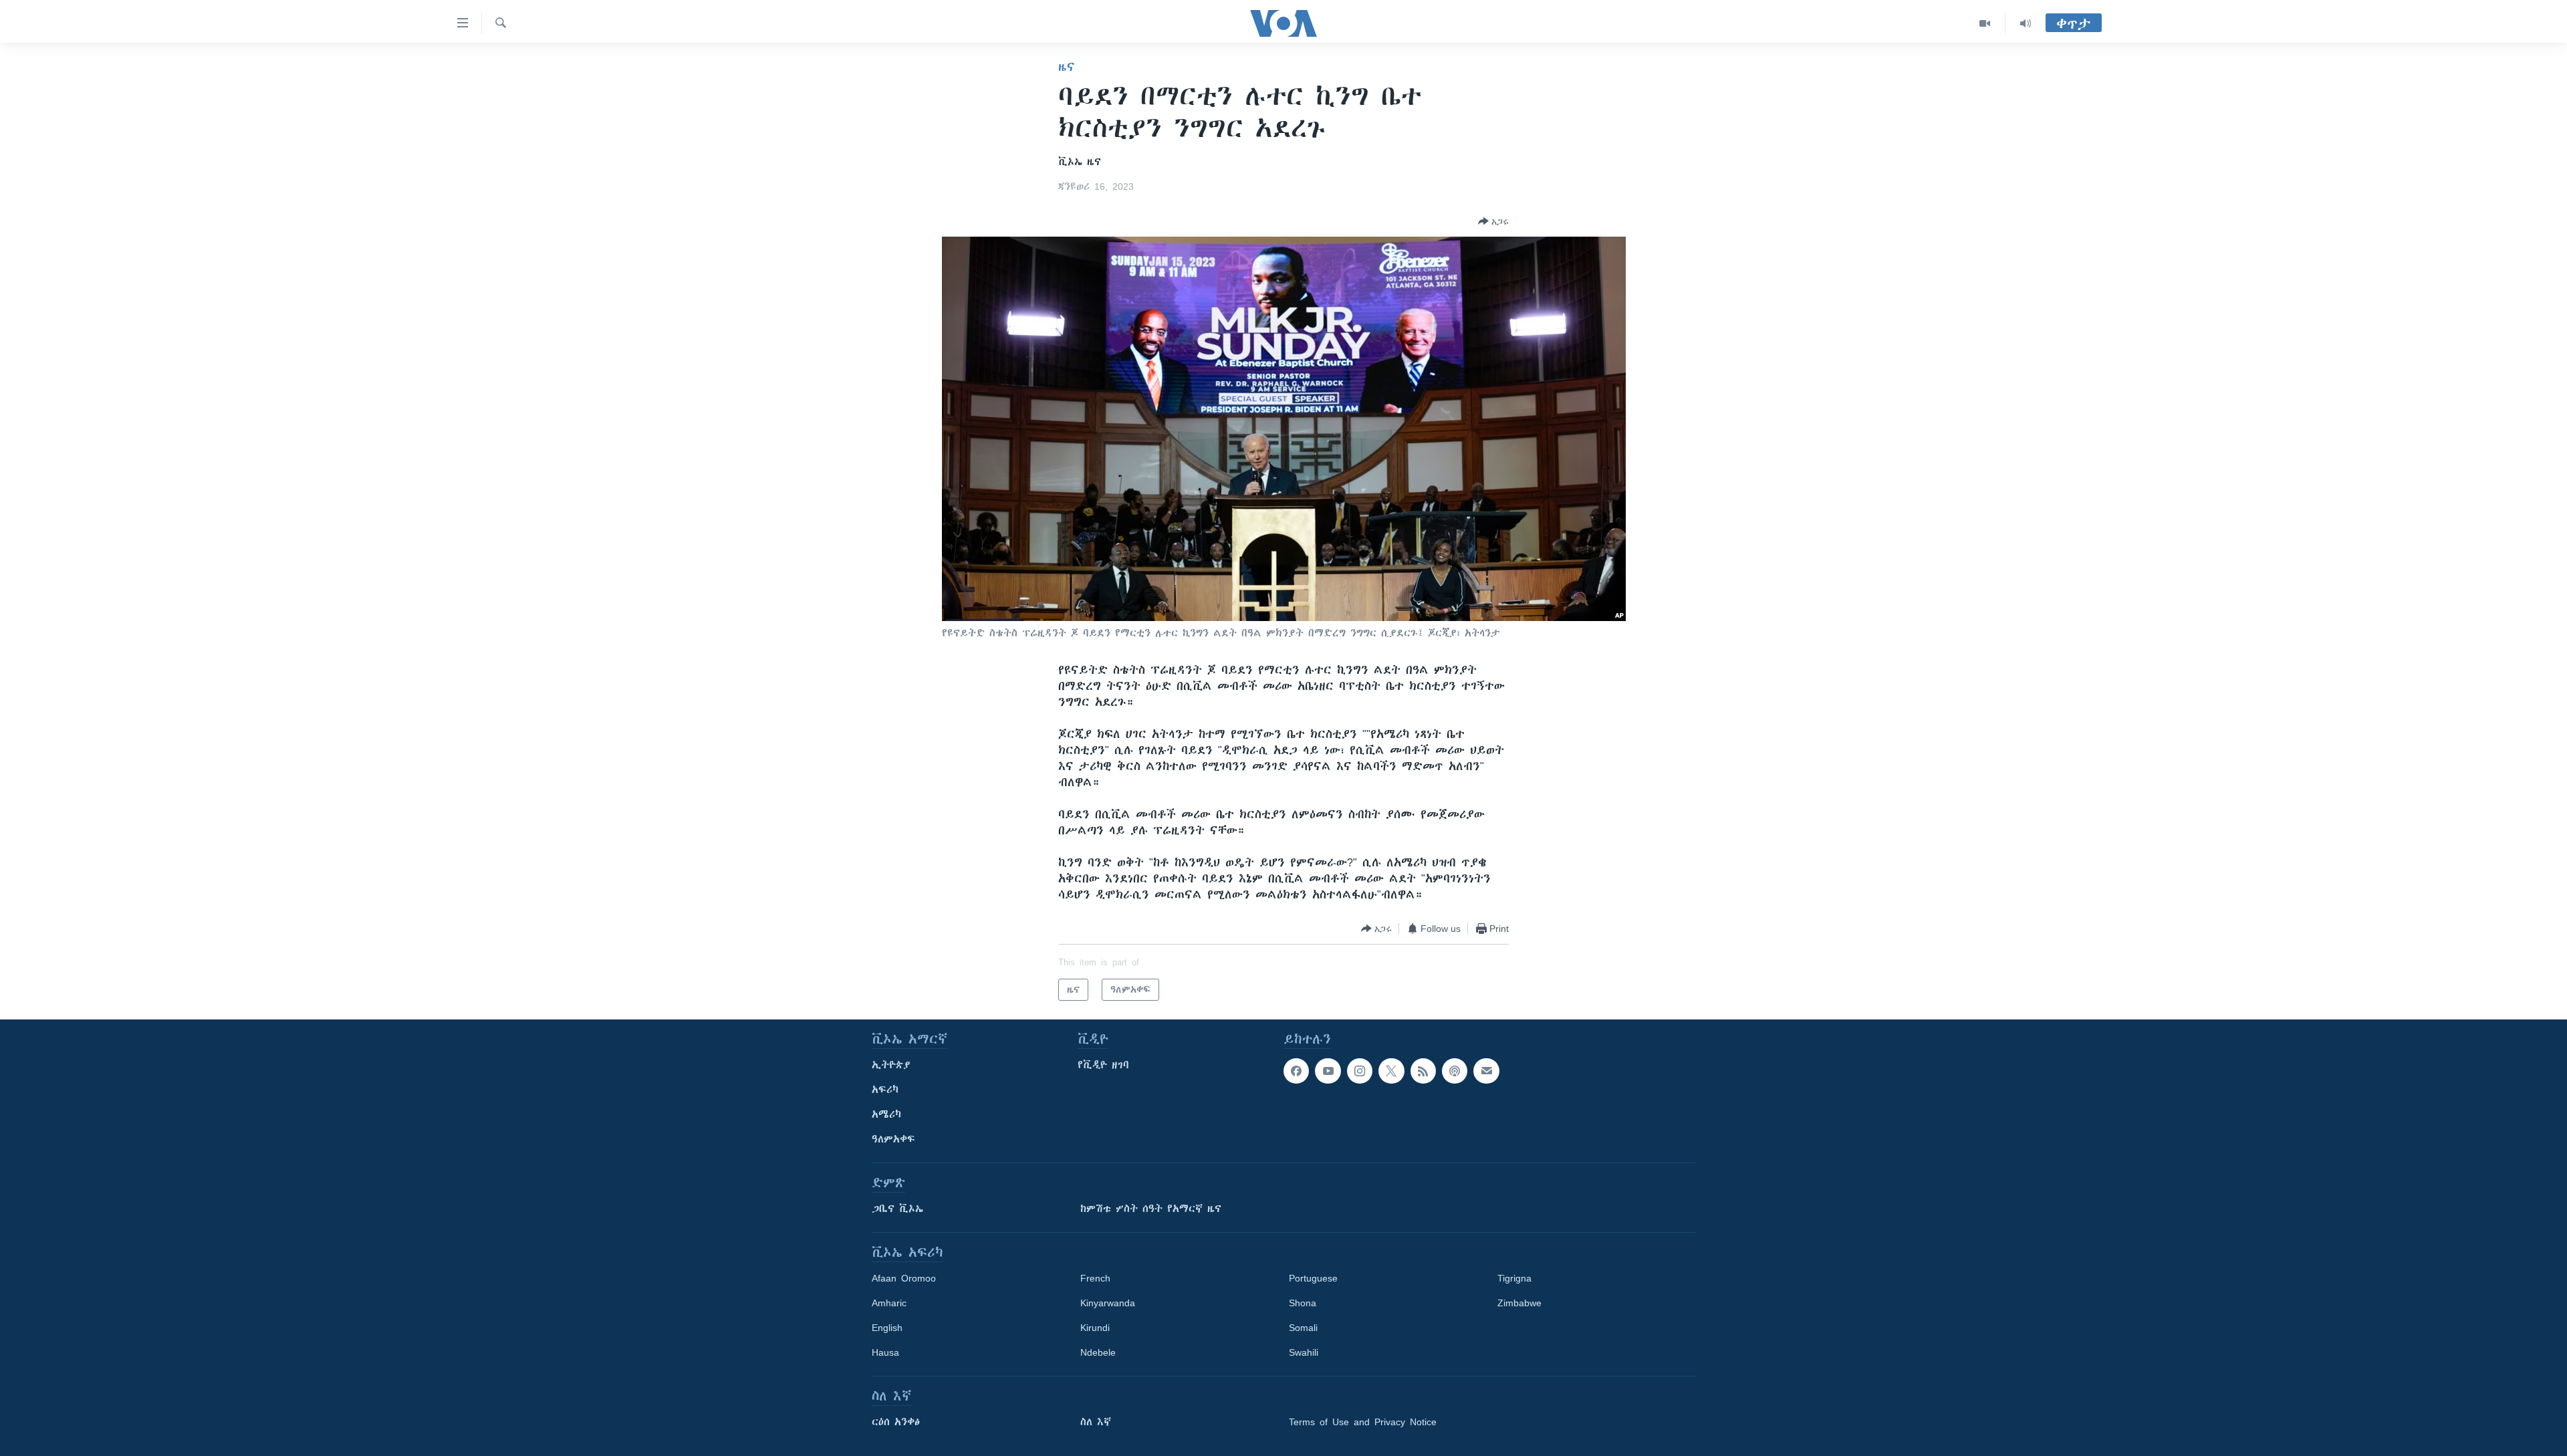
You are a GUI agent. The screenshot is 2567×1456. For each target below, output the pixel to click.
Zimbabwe (1519, 1303)
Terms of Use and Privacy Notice (1363, 1422)
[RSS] (1423, 1071)
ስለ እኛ (1096, 1422)
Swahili (1304, 1352)
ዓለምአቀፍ (893, 1139)
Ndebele (1098, 1352)
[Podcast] (1455, 1071)
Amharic (889, 1303)
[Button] (1493, 221)
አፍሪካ (885, 1090)
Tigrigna (1514, 1278)
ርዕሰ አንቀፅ (896, 1422)
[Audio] (2026, 23)
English (887, 1328)
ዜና (1067, 67)
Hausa (885, 1352)
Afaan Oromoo (904, 1278)
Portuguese (1313, 1278)
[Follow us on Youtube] (1328, 1071)
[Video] (1985, 23)
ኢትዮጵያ (891, 1065)
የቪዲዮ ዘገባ (1103, 1065)
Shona (1303, 1303)
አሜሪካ (886, 1114)
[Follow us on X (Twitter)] (1391, 1071)
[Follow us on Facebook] (1296, 1071)
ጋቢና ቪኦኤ (897, 1209)
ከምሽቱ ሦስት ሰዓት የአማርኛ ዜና (1151, 1209)
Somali (1303, 1328)
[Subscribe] (1486, 1071)
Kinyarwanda (1108, 1303)
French (1095, 1278)
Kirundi (1095, 1328)
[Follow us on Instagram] (1360, 1071)
